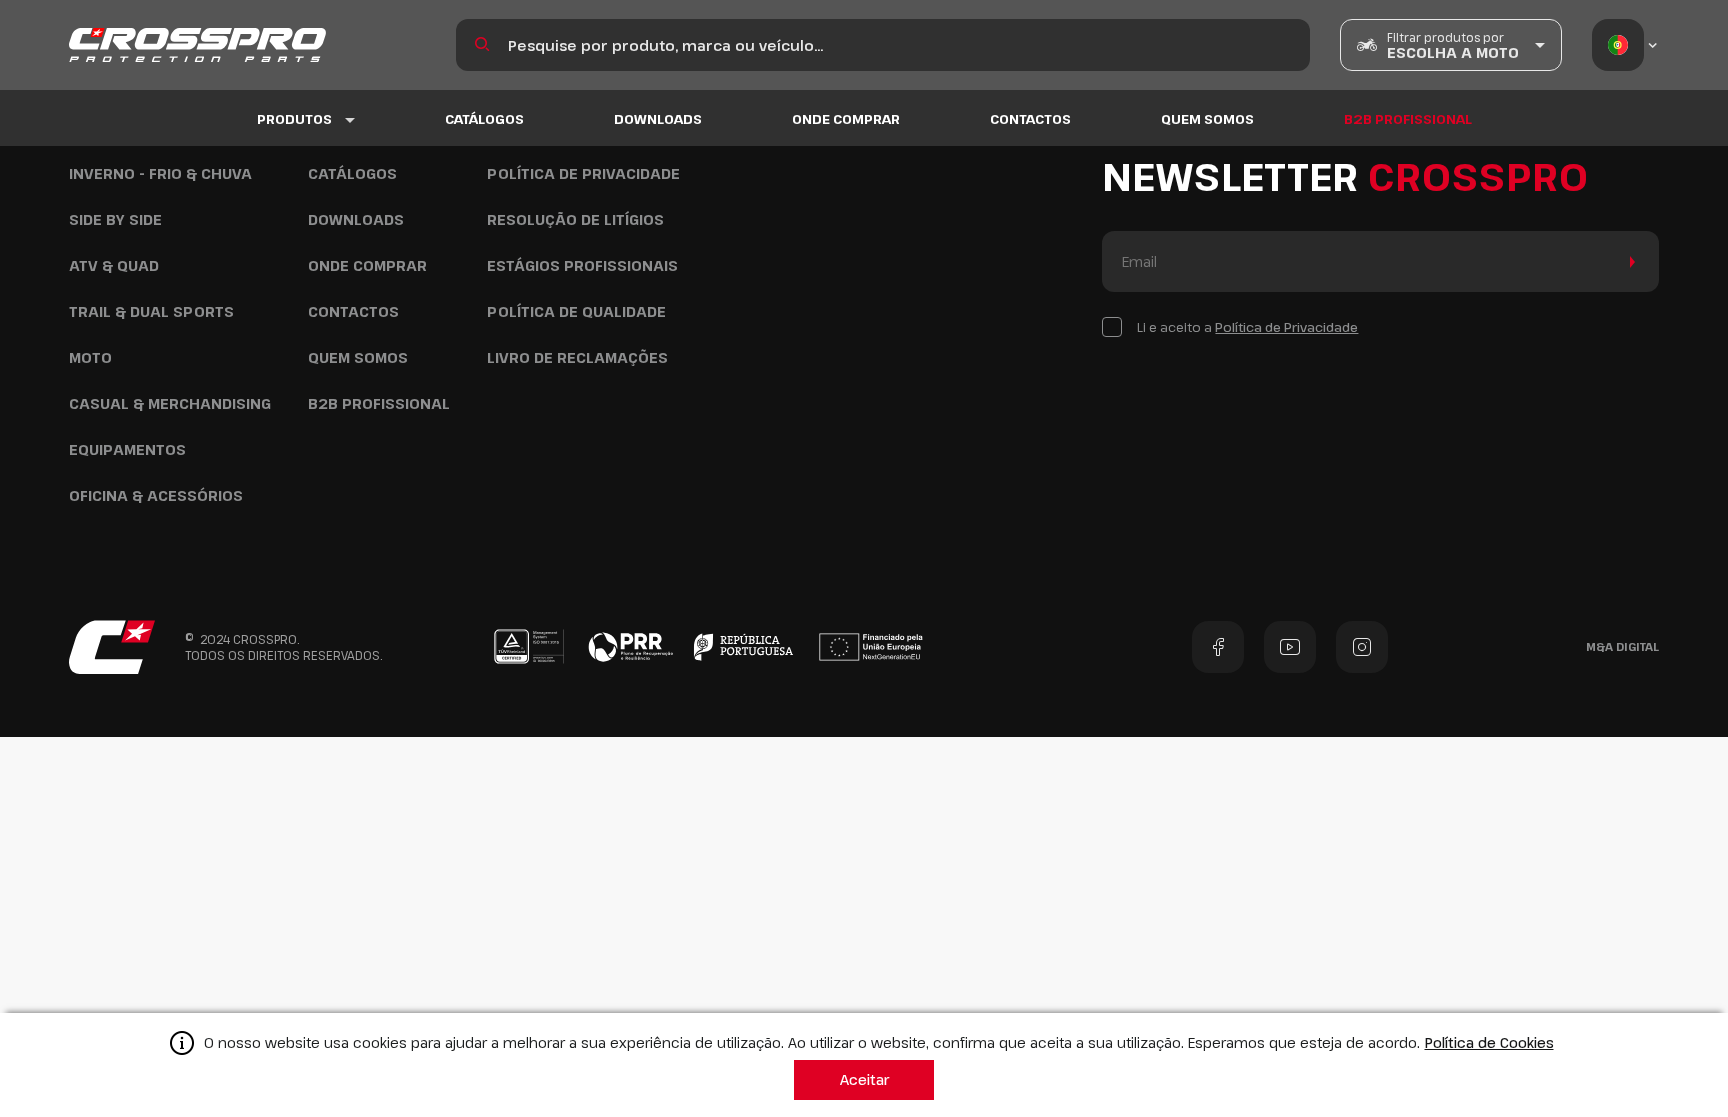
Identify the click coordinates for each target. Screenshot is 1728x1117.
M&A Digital (1622, 646)
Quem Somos (1207, 119)
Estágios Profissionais (582, 265)
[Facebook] (1218, 647)
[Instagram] (1362, 647)
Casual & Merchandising (170, 403)
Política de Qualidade (576, 311)
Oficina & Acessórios (156, 495)
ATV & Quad (114, 265)
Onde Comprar (846, 119)
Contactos (1030, 119)
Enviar (1628, 261)
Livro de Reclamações (577, 357)
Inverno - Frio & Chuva (160, 173)
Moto (90, 357)
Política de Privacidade (583, 173)
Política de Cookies (1489, 1042)
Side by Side (115, 219)
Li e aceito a (1247, 327)
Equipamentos (127, 449)
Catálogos (484, 119)
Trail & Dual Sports (151, 311)
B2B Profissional (1408, 119)
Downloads (658, 119)
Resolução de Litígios (575, 219)
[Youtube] (1290, 647)
